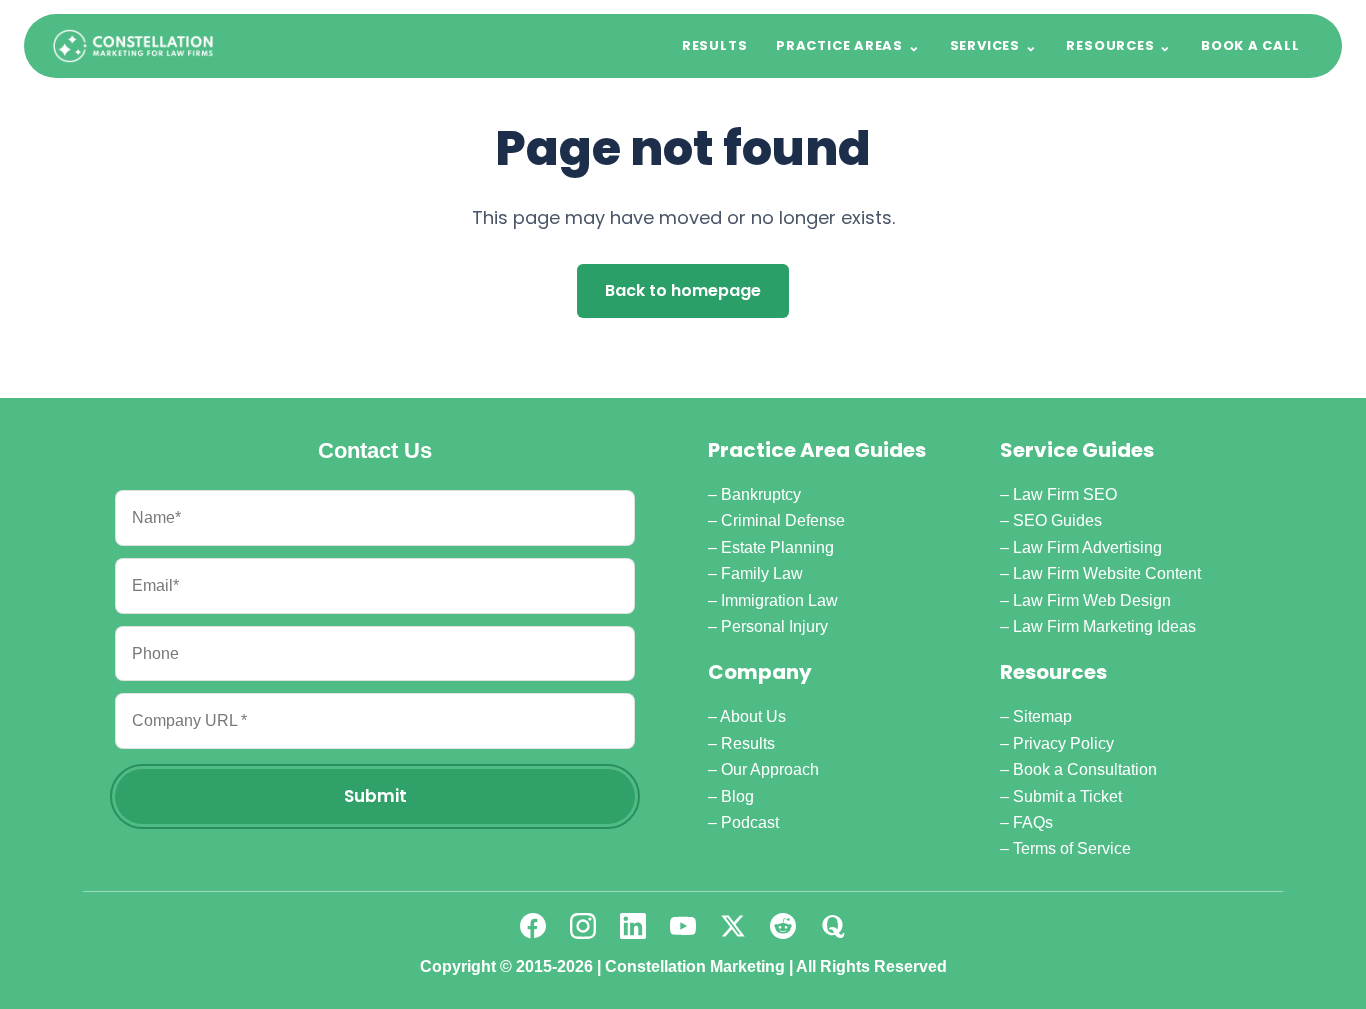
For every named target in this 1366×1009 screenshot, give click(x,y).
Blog (737, 796)
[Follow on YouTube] (683, 926)
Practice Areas (848, 46)
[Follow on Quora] (833, 926)
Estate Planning (777, 547)
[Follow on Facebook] (533, 926)
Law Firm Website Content (1107, 573)
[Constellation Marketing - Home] (133, 46)
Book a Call (1250, 45)
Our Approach (770, 769)
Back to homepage (683, 290)
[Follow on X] (733, 926)
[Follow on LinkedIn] (633, 926)
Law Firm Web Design (1092, 600)
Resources (1119, 46)
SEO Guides (1057, 520)
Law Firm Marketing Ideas (1104, 626)
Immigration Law (779, 600)
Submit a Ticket (1067, 796)
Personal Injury (774, 626)
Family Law (762, 573)
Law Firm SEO (1065, 494)
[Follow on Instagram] (583, 926)
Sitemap (1042, 716)
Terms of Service (1072, 848)
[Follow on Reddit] (783, 926)
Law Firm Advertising (1087, 547)
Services (994, 46)
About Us (753, 716)
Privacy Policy (1063, 743)
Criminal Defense (783, 520)
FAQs (1033, 822)
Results (714, 45)
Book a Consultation (1085, 769)
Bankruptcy (761, 494)
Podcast (750, 822)
